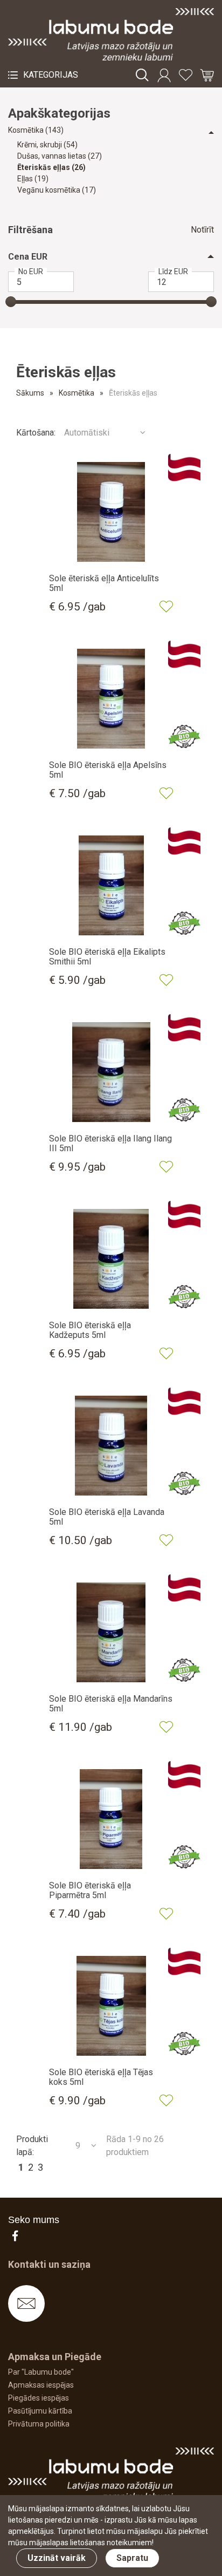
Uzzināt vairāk (57, 2558)
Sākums (30, 393)
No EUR (31, 271)
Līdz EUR (173, 271)
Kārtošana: (36, 433)
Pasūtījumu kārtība (40, 2411)
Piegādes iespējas (39, 2398)
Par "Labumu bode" (41, 2372)
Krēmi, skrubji (47, 145)
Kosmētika (36, 130)
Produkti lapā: (32, 2146)
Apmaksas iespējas (41, 2385)
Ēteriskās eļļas (51, 167)
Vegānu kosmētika (57, 190)
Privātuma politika (39, 2424)
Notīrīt (202, 230)
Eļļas (33, 179)
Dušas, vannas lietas (60, 156)
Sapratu (132, 2558)
